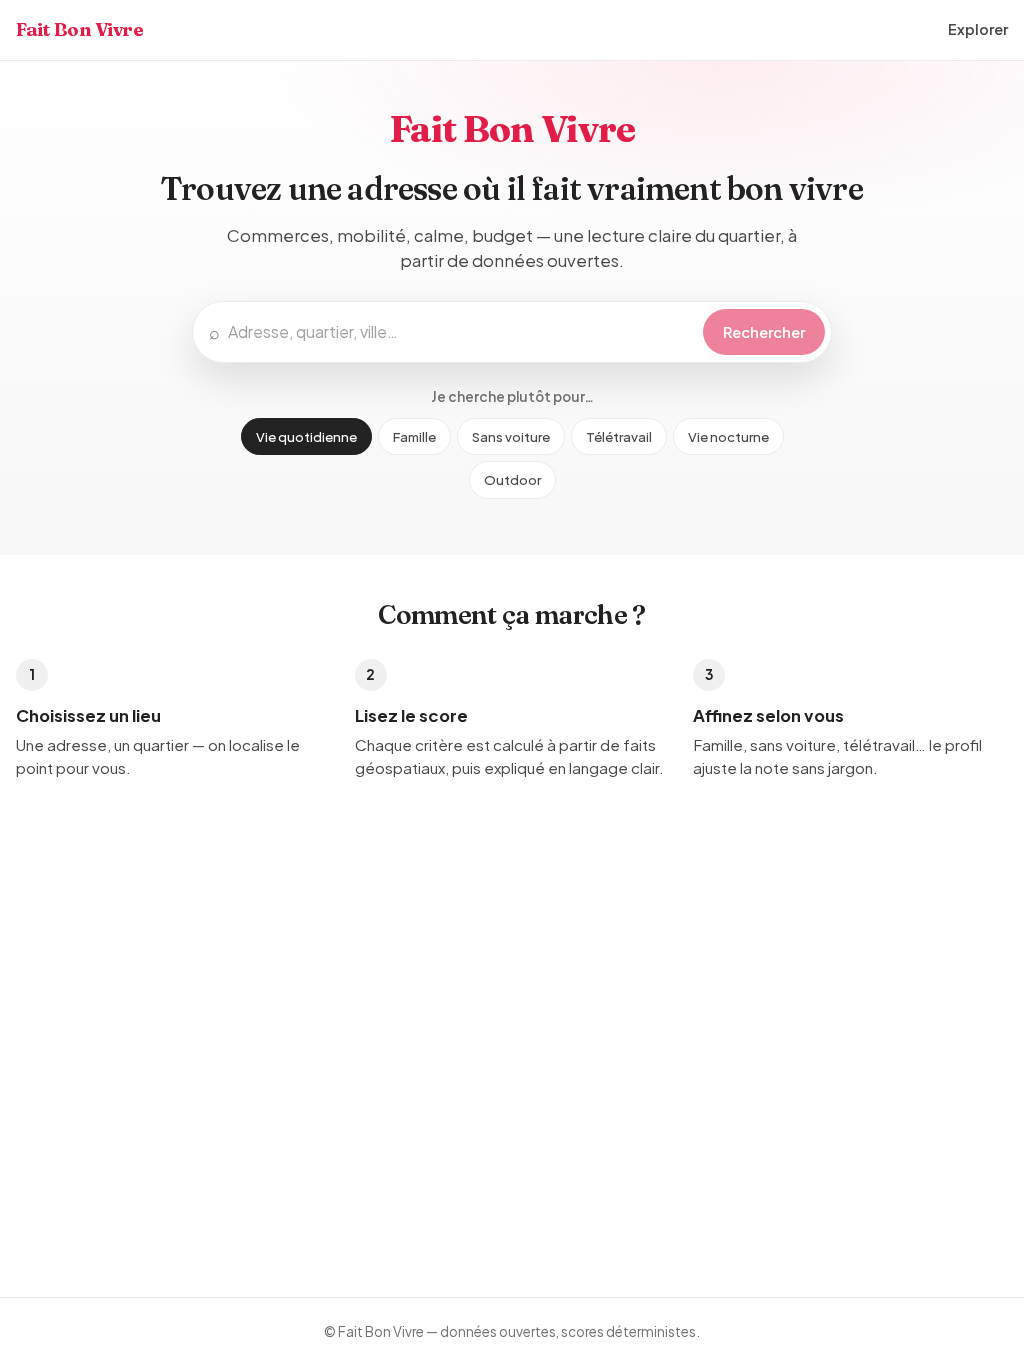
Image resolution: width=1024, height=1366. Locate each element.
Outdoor (512, 479)
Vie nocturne (728, 436)
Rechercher (764, 332)
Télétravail (619, 436)
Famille (414, 436)
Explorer (978, 29)
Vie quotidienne (306, 436)
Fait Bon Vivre (80, 29)
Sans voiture (511, 436)
